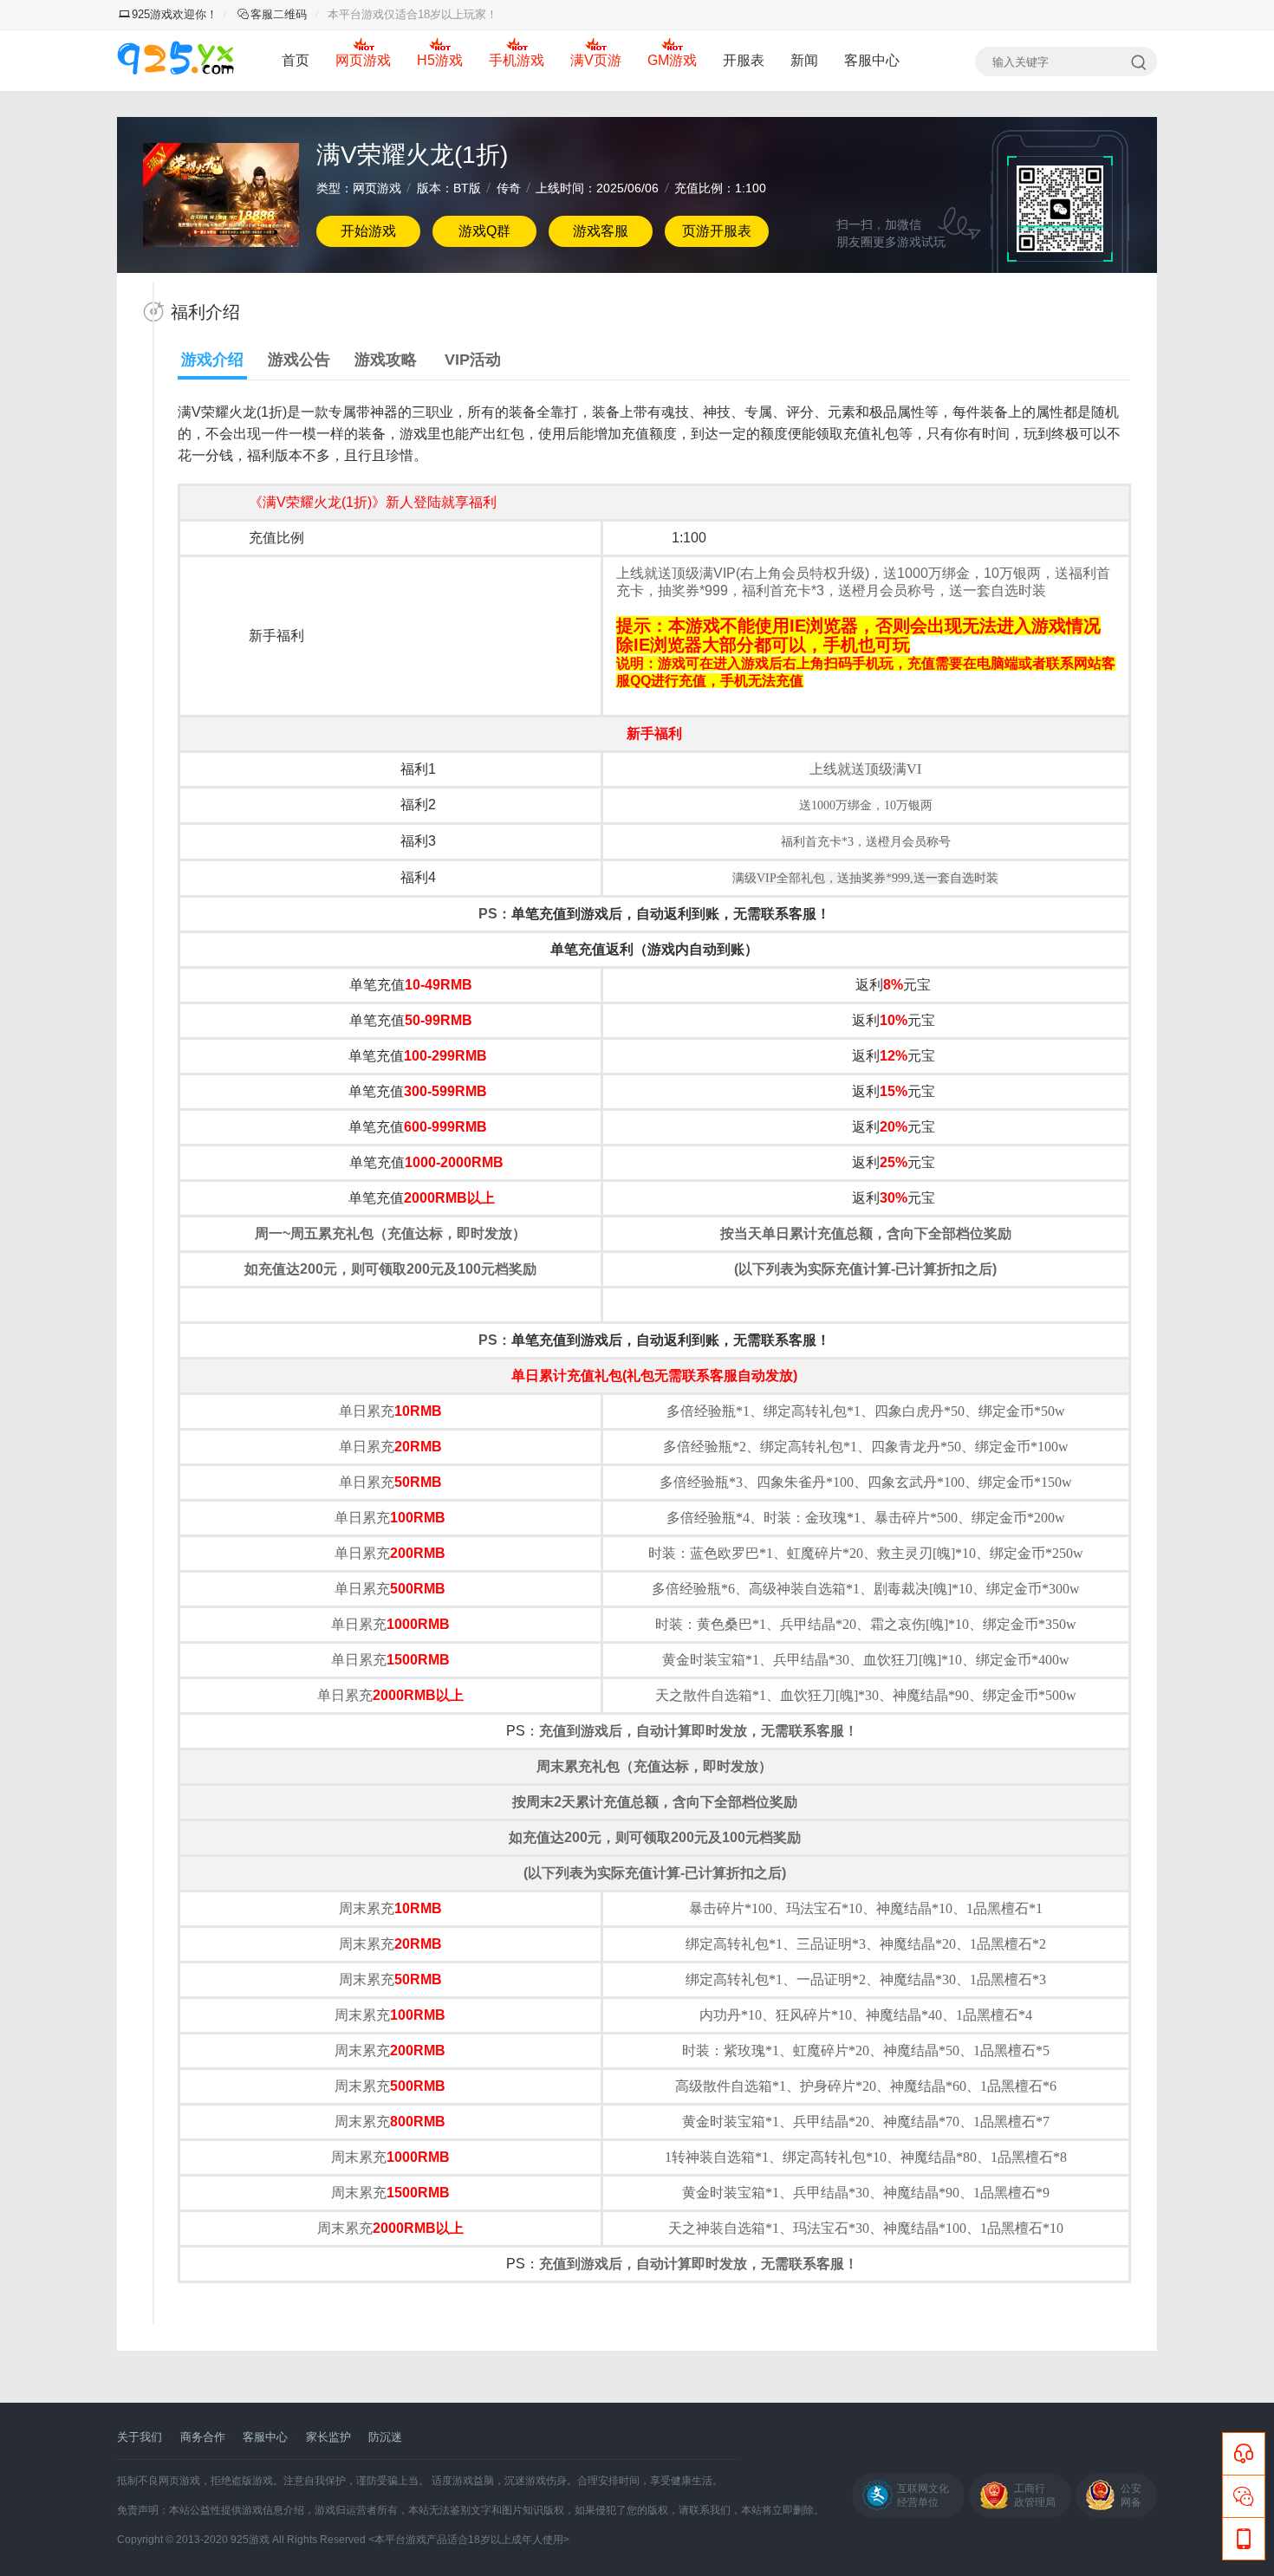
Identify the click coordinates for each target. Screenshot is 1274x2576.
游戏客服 (601, 231)
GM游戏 (672, 60)
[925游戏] (175, 61)
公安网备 (1131, 2495)
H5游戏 (440, 60)
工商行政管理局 (1035, 2495)
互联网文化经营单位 (923, 2495)
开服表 (744, 60)
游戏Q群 (484, 231)
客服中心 (872, 60)
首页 (296, 60)
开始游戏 (368, 231)
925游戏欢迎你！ (175, 14)
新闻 (804, 60)
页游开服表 (717, 231)
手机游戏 (517, 60)
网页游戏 (363, 60)
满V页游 (596, 60)
